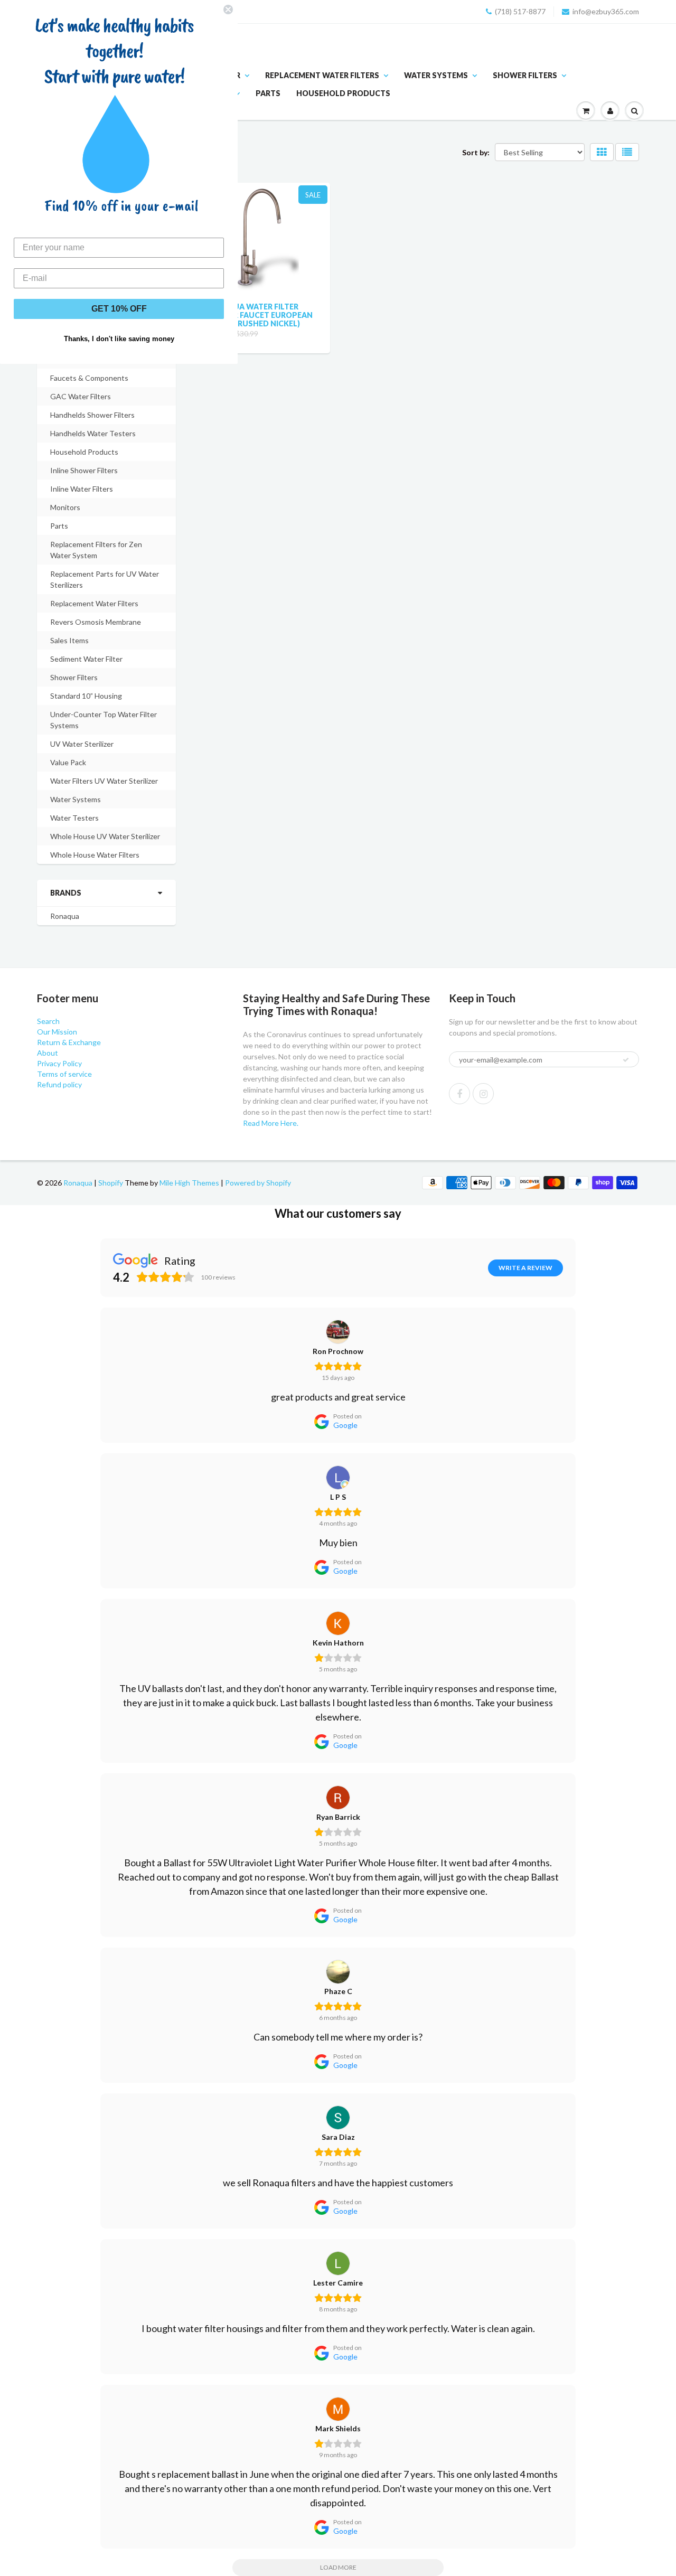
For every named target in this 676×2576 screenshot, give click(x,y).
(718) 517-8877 (520, 11)
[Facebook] (459, 1094)
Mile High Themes (189, 1183)
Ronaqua (65, 916)
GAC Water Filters (81, 396)
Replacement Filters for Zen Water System (96, 550)
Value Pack (68, 762)
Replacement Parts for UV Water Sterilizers (105, 579)
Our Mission (57, 1032)
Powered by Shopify (258, 1183)
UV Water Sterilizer (82, 744)
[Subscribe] (626, 1060)
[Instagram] (483, 1094)
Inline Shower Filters (84, 470)
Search (48, 1021)
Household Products (343, 93)
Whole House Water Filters (95, 855)
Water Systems (436, 75)
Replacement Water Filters (322, 75)
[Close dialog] (228, 10)
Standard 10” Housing (86, 696)
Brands (66, 893)
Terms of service (64, 1074)
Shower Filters (525, 75)
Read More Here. (271, 1123)
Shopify (111, 1183)
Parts (268, 93)
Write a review (525, 1268)
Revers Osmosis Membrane (96, 622)
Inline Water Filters (82, 489)
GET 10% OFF (119, 309)
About (48, 1053)
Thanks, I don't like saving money (119, 339)
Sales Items (69, 640)
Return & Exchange (69, 1042)
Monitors (65, 507)
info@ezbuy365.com (606, 11)
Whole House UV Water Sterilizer (105, 836)
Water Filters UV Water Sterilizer (104, 781)
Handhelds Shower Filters (92, 415)
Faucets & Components (89, 378)
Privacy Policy (59, 1063)
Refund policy (59, 1084)
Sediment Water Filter (86, 659)
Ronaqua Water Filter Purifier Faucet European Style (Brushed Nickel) (259, 315)
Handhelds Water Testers (93, 433)
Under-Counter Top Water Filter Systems (104, 720)
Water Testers (74, 818)
